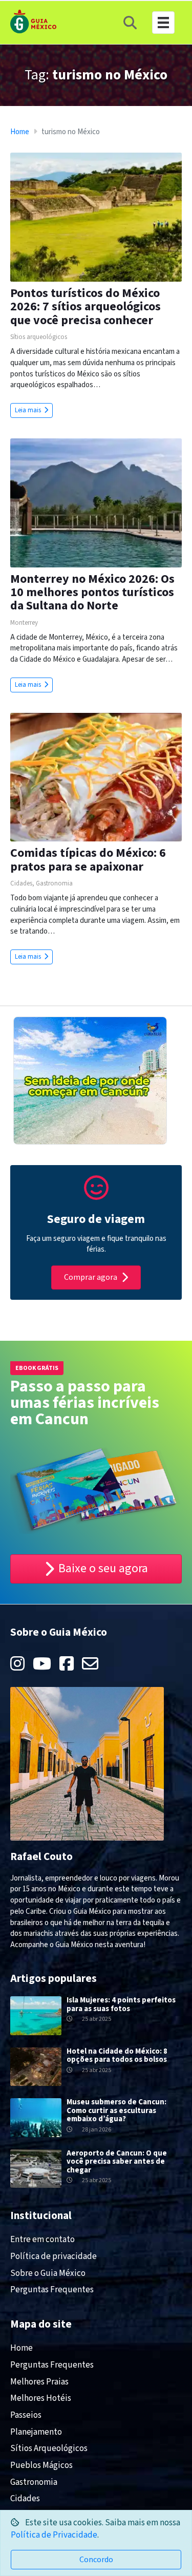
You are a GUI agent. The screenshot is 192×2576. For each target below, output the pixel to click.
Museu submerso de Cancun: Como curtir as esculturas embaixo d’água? (116, 2110)
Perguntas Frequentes (52, 2290)
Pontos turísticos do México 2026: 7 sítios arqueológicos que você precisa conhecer (86, 307)
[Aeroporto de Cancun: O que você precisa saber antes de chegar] (36, 2168)
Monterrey (24, 623)
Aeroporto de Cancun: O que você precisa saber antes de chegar (117, 2162)
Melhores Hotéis (41, 2398)
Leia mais (29, 410)
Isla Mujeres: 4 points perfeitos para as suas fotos (121, 2004)
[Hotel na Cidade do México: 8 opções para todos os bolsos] (36, 2066)
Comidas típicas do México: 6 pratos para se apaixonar (88, 860)
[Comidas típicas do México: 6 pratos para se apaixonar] (96, 777)
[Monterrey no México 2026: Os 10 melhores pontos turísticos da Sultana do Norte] (96, 502)
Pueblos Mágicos (41, 2465)
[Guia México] (33, 21)
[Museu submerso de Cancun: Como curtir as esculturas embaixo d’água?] (36, 2117)
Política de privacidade (54, 2256)
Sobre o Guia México (48, 2273)
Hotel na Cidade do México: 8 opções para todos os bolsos (117, 2056)
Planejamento (36, 2432)
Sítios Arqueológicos (49, 2448)
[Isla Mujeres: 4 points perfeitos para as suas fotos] (36, 2015)
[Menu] (163, 23)
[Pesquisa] (130, 23)
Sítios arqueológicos (39, 337)
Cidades (21, 883)
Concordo (96, 2560)
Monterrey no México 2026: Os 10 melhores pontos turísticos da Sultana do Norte (92, 593)
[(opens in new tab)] (96, 1195)
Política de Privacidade (54, 2535)
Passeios (26, 2415)
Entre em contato (42, 2240)
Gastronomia (54, 883)
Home (20, 132)
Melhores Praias (39, 2382)
